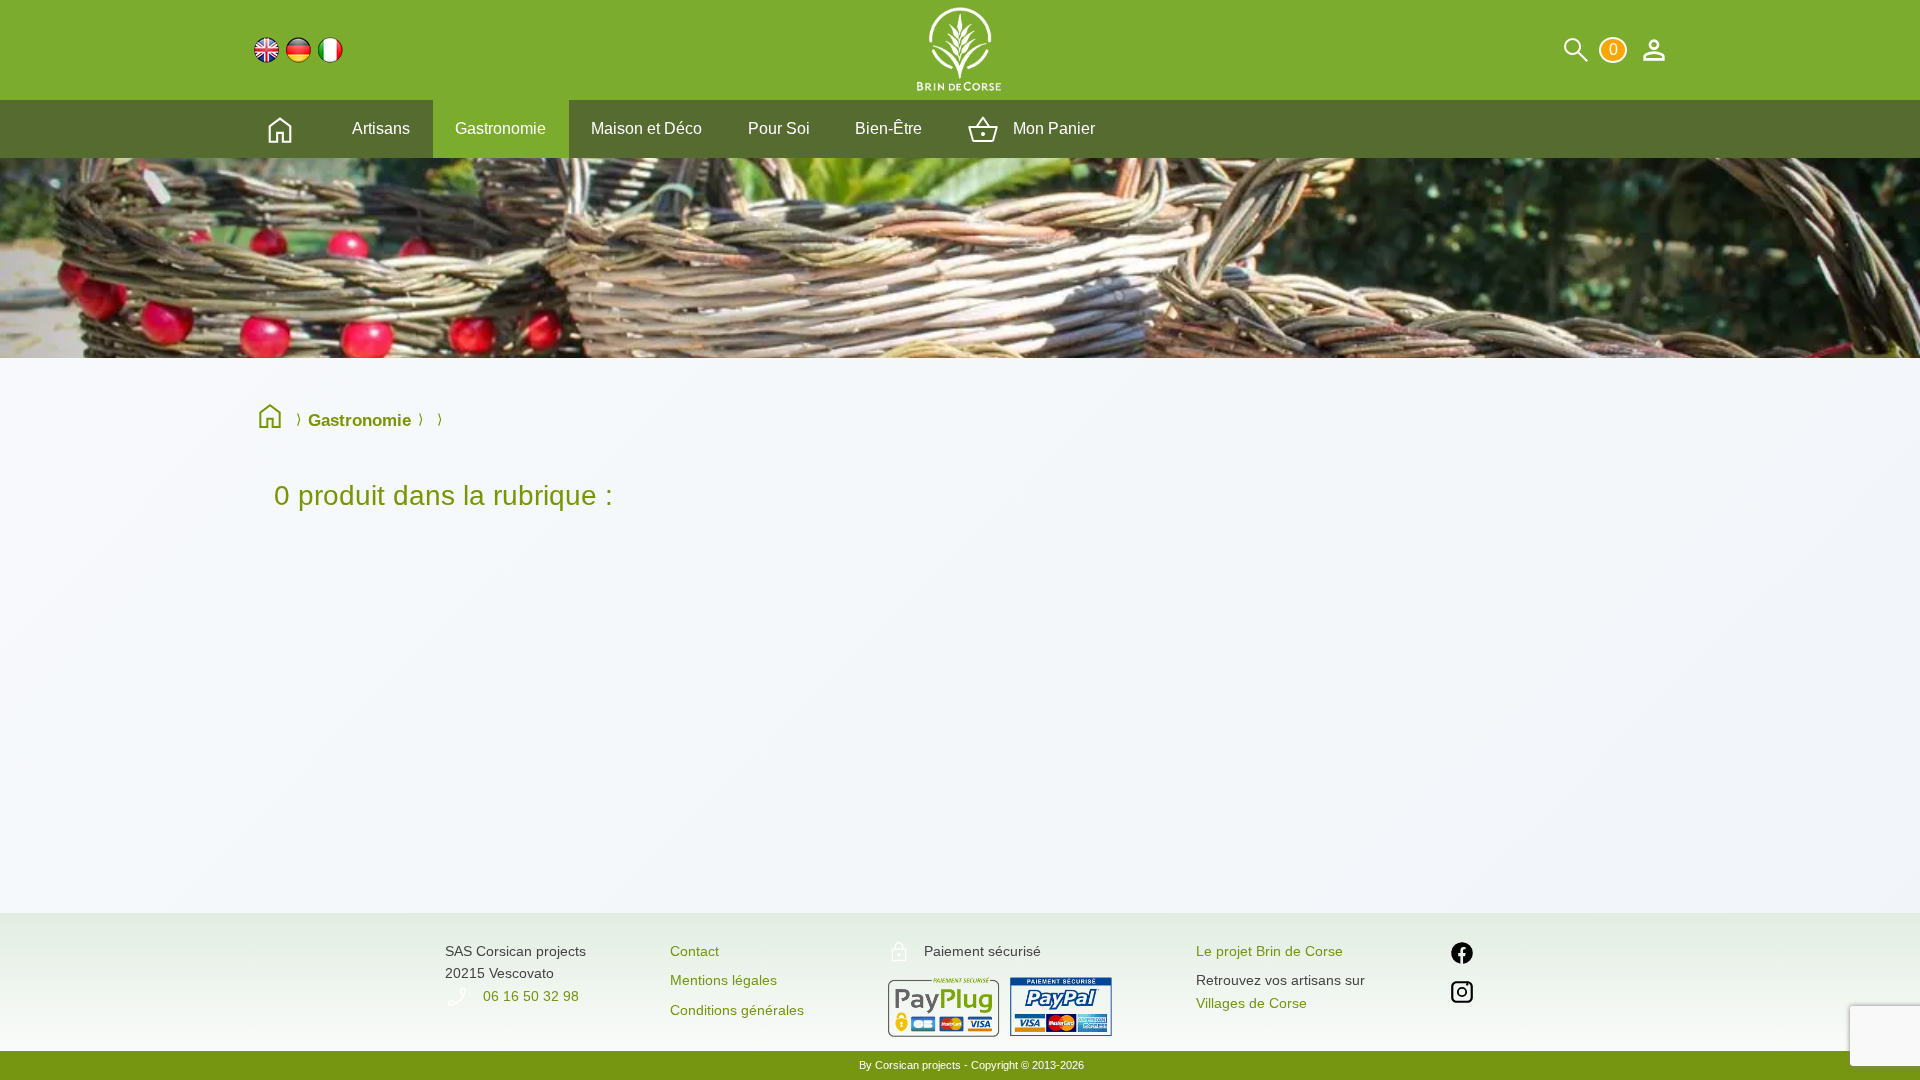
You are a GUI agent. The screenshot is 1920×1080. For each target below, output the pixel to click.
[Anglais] (266, 50)
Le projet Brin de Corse (1269, 951)
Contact (694, 951)
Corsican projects (918, 1065)
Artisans (381, 128)
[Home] (275, 419)
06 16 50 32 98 (529, 996)
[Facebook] (1462, 956)
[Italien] (330, 50)
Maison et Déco (646, 128)
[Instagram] (1462, 995)
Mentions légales (723, 980)
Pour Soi (779, 128)
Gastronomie (500, 128)
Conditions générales (737, 1010)
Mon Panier (1052, 128)
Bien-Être (888, 128)
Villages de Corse (1251, 1003)
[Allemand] (298, 50)
